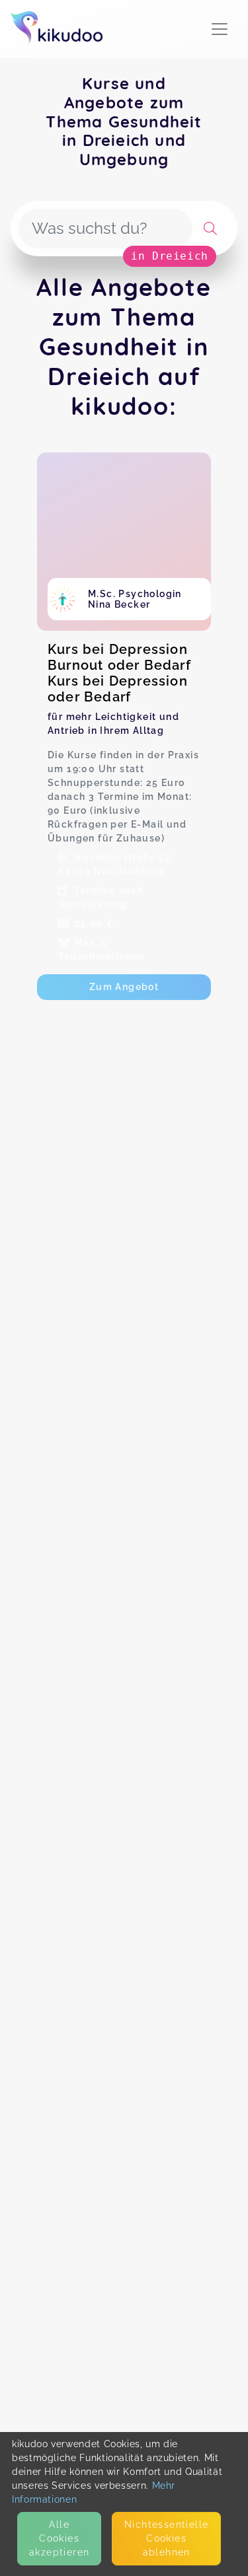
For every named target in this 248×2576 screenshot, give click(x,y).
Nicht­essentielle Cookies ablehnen (166, 2538)
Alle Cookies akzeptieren (59, 2538)
